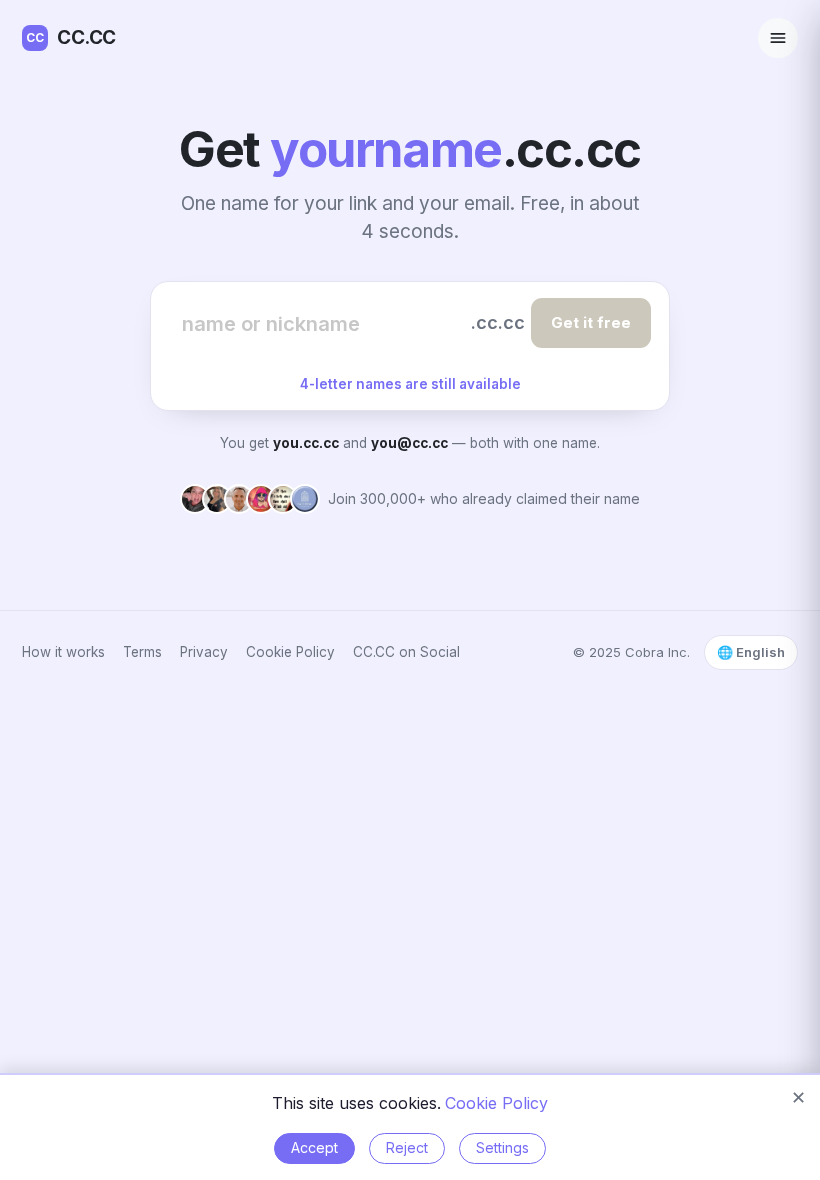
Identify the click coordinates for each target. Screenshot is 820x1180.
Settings (502, 1147)
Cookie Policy (290, 652)
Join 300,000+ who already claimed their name (484, 498)
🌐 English (751, 652)
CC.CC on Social (406, 652)
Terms (142, 652)
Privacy (204, 652)
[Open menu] (778, 38)
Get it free (591, 322)
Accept (314, 1147)
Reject (407, 1147)
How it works (63, 652)
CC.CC (71, 37)
